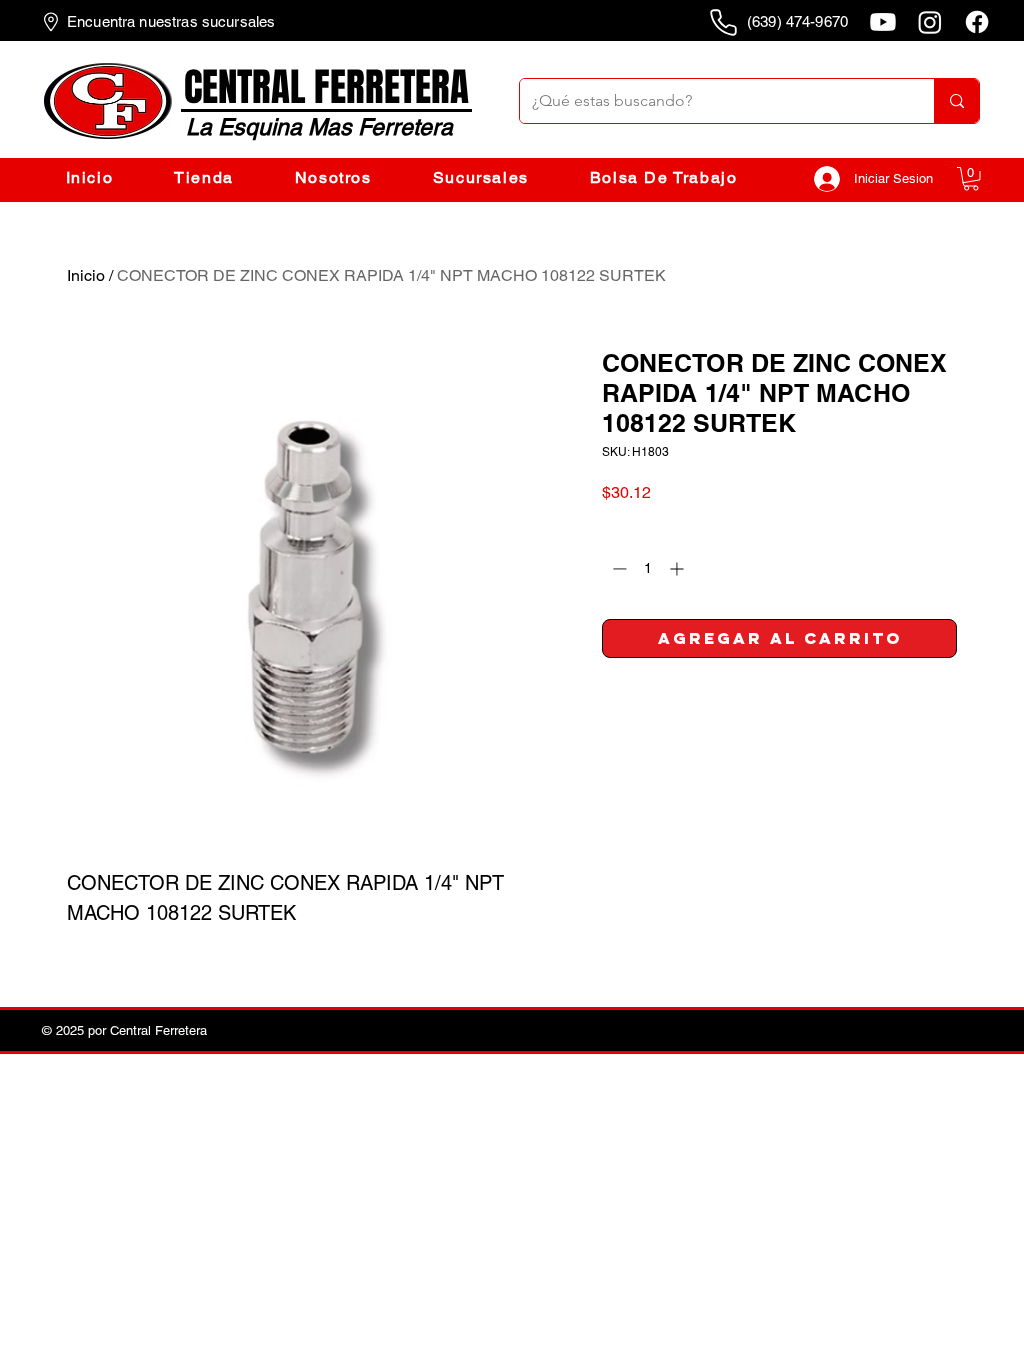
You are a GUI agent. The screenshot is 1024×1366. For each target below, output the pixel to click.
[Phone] (723, 22)
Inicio (86, 275)
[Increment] (678, 568)
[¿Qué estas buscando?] (956, 101)
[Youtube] (883, 22)
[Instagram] (930, 22)
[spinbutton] (648, 568)
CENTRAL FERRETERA (326, 87)
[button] (971, 179)
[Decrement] (617, 568)
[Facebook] (977, 22)
